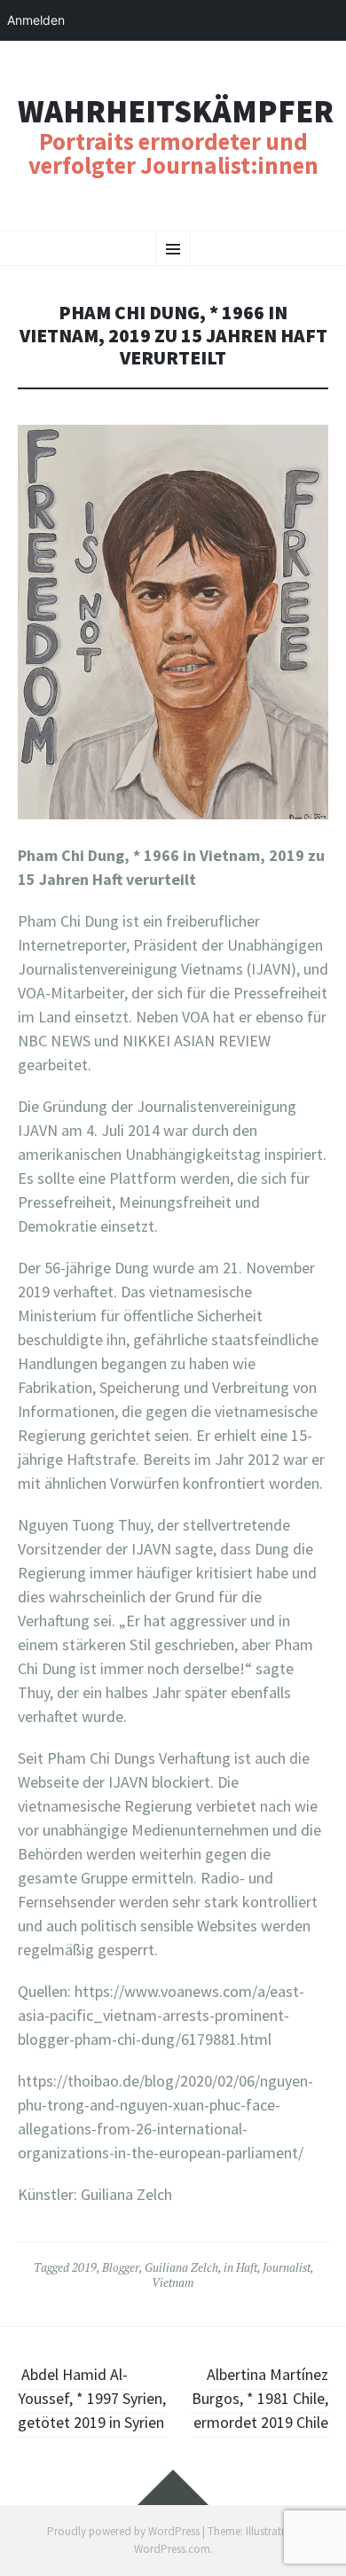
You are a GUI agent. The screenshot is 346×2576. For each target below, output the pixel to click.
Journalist (287, 2267)
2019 (84, 2267)
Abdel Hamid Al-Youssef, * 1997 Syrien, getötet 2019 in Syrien (93, 2398)
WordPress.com (172, 2549)
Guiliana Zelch (181, 2267)
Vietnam (173, 2282)
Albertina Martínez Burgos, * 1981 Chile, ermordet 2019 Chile (260, 2398)
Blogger (121, 2267)
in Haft (240, 2267)
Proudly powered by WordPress (123, 2531)
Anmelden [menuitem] (36, 20)
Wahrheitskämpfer (176, 112)
